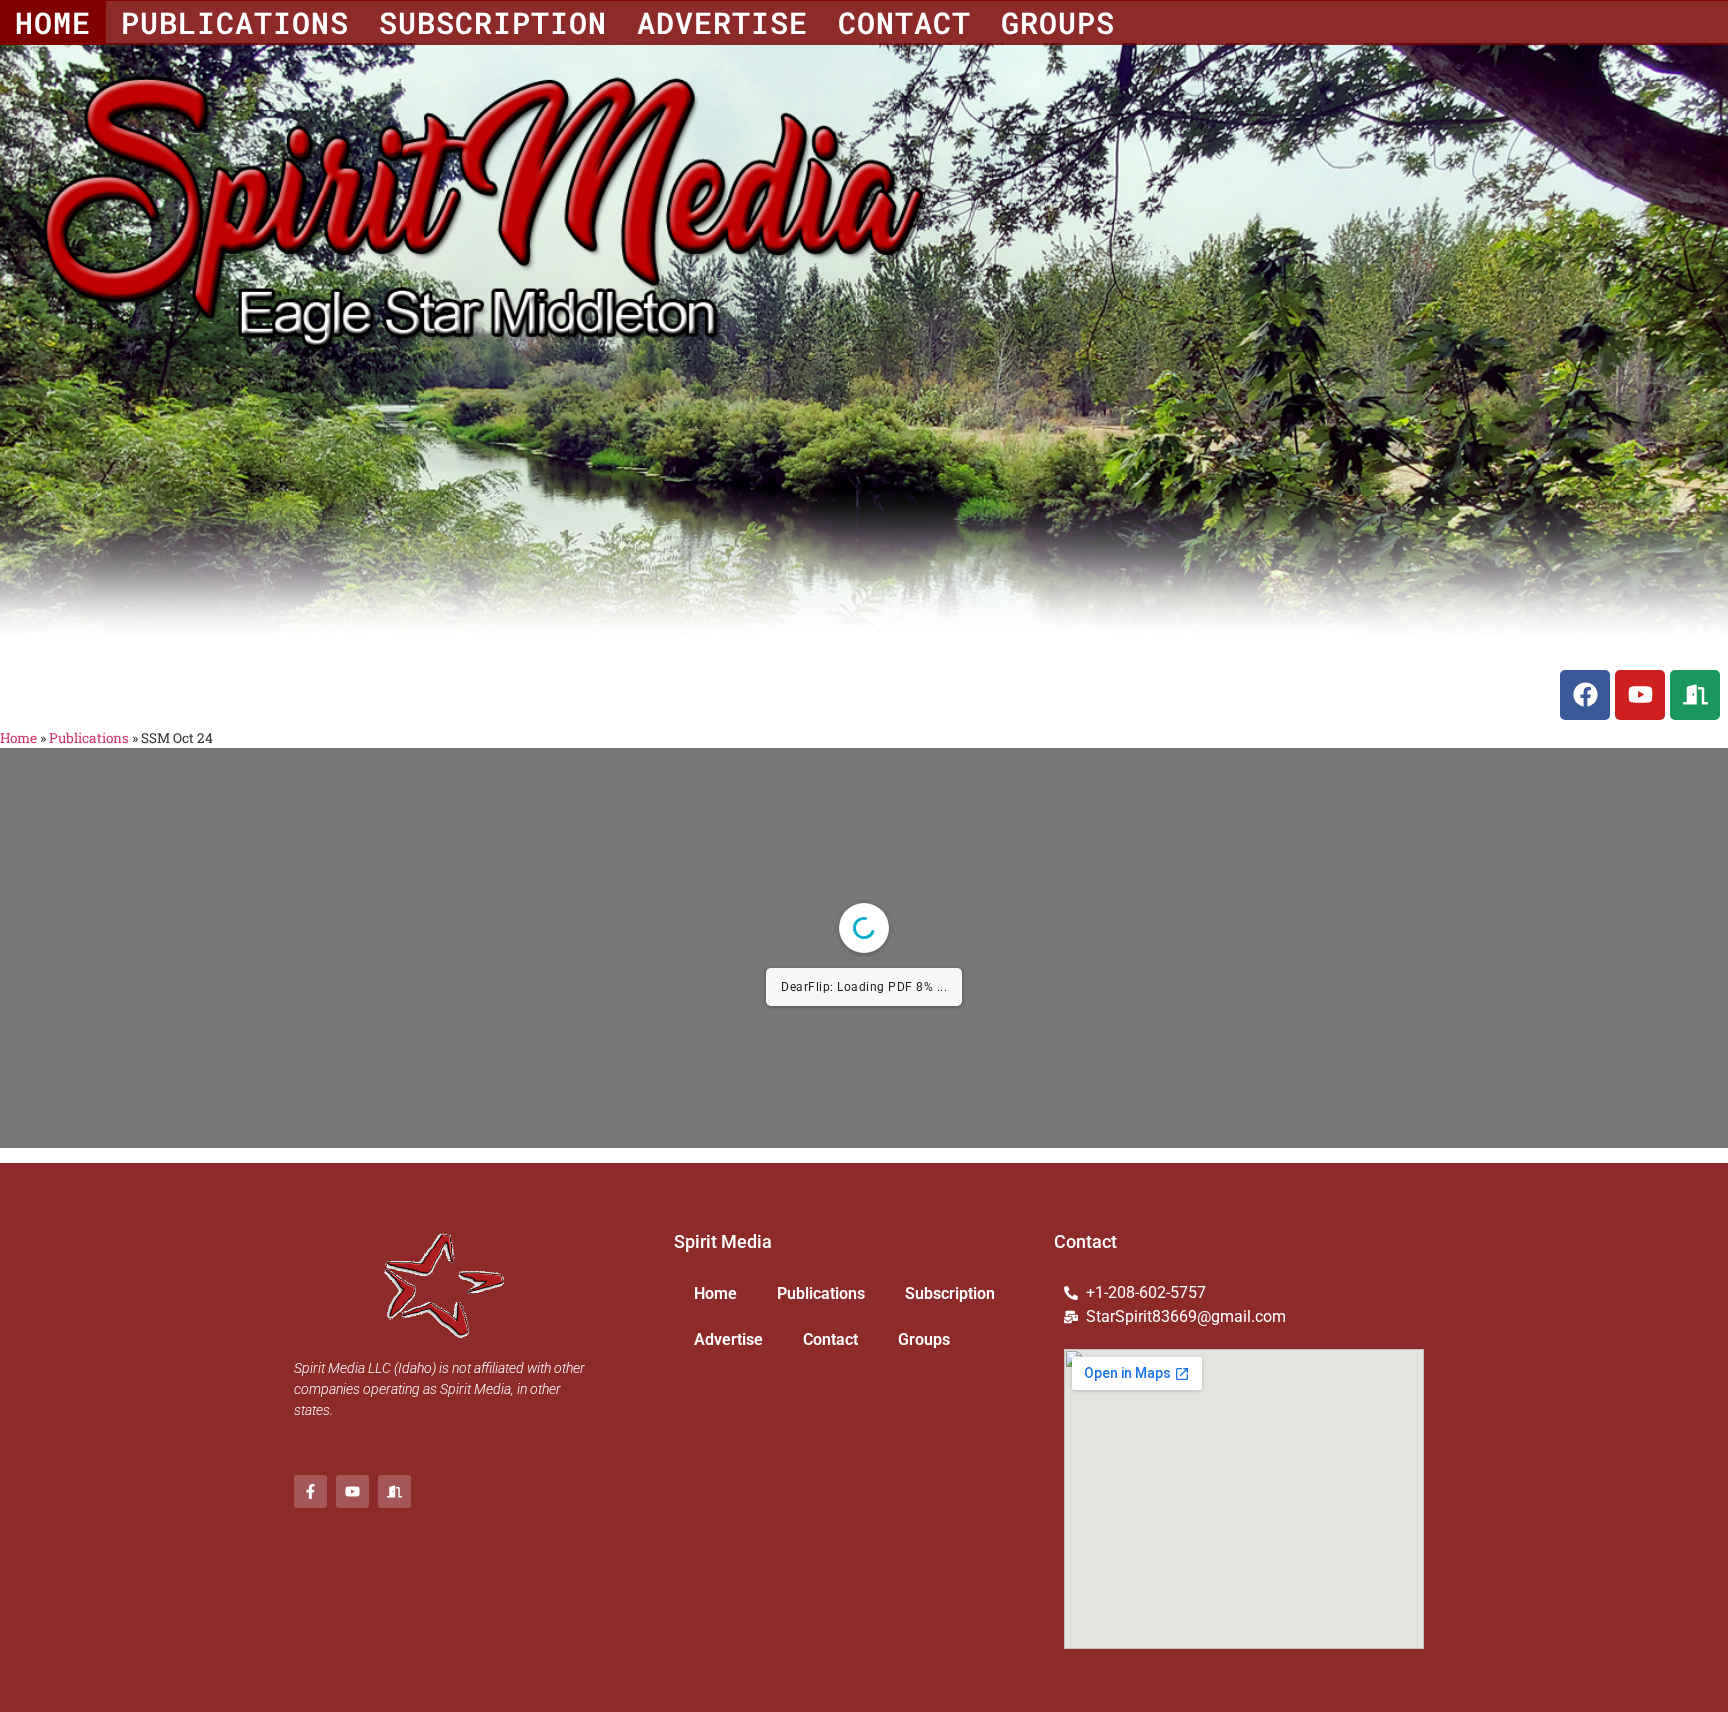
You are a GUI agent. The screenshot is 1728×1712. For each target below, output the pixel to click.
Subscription (493, 22)
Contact (904, 22)
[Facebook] (1585, 695)
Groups (1058, 22)
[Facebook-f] (310, 1491)
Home (53, 22)
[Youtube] (1640, 695)
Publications (235, 22)
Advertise (722, 22)
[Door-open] (1695, 695)
